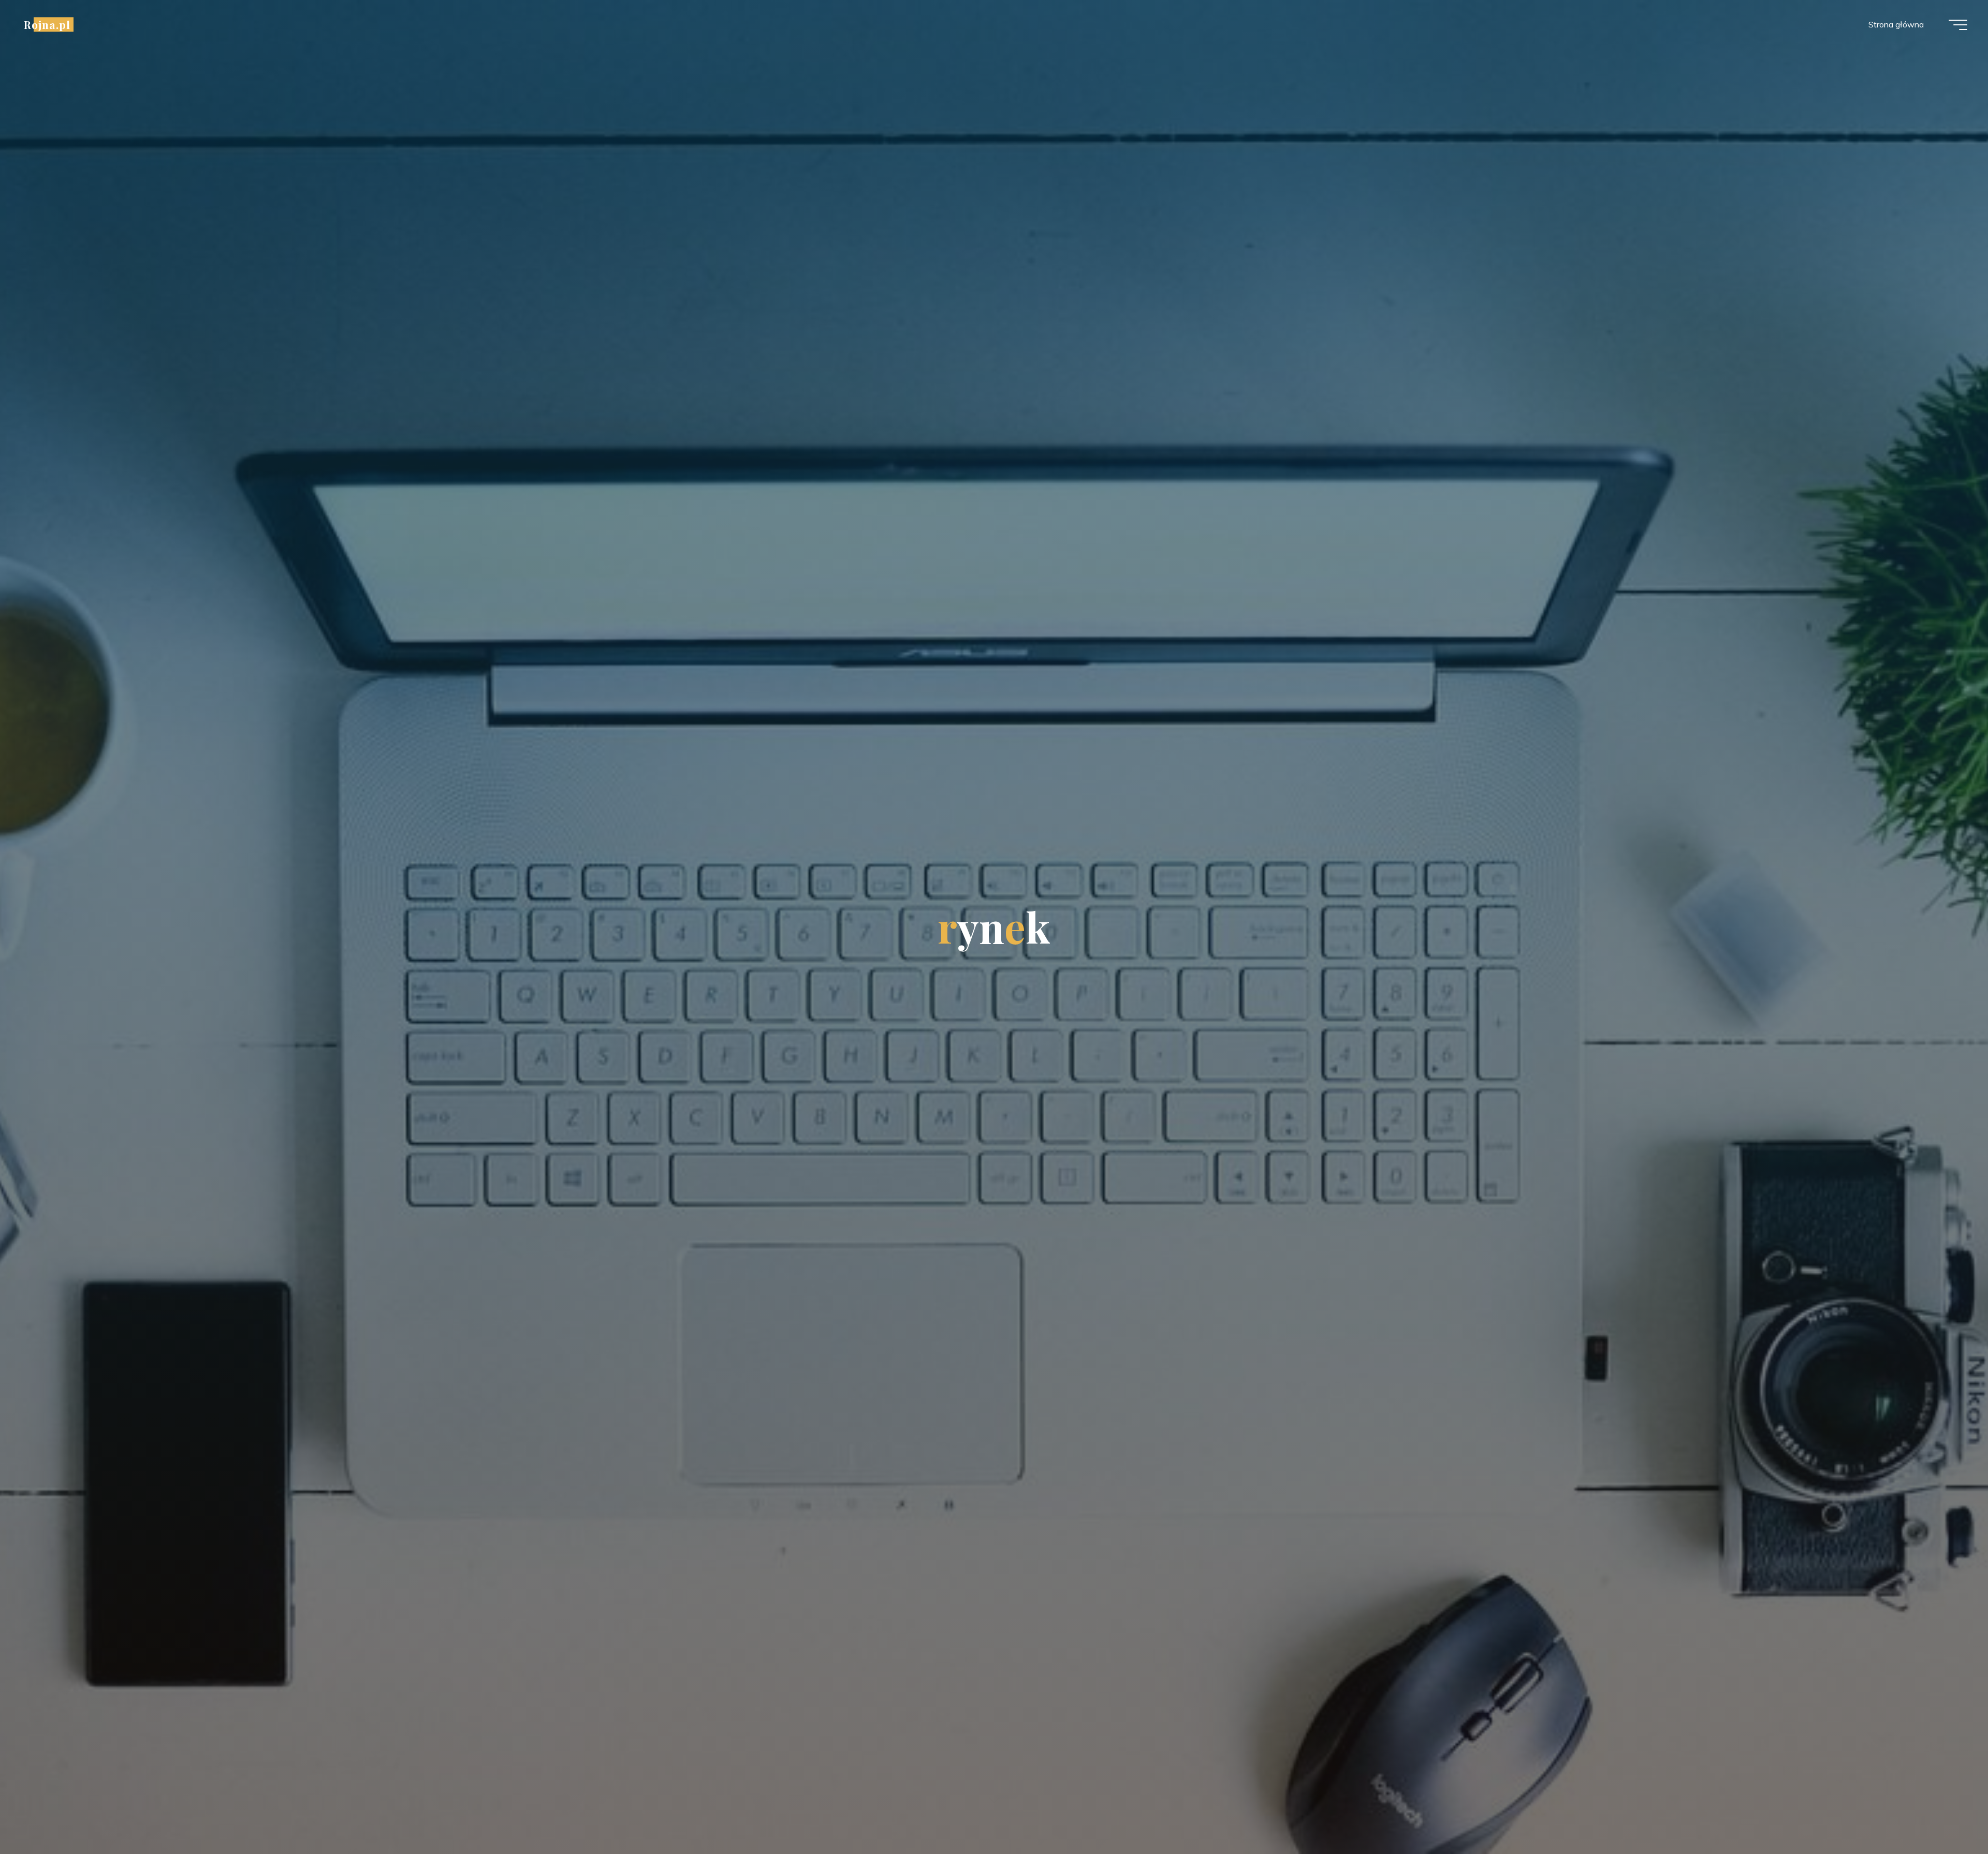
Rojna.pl (47, 24)
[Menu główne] (1958, 25)
